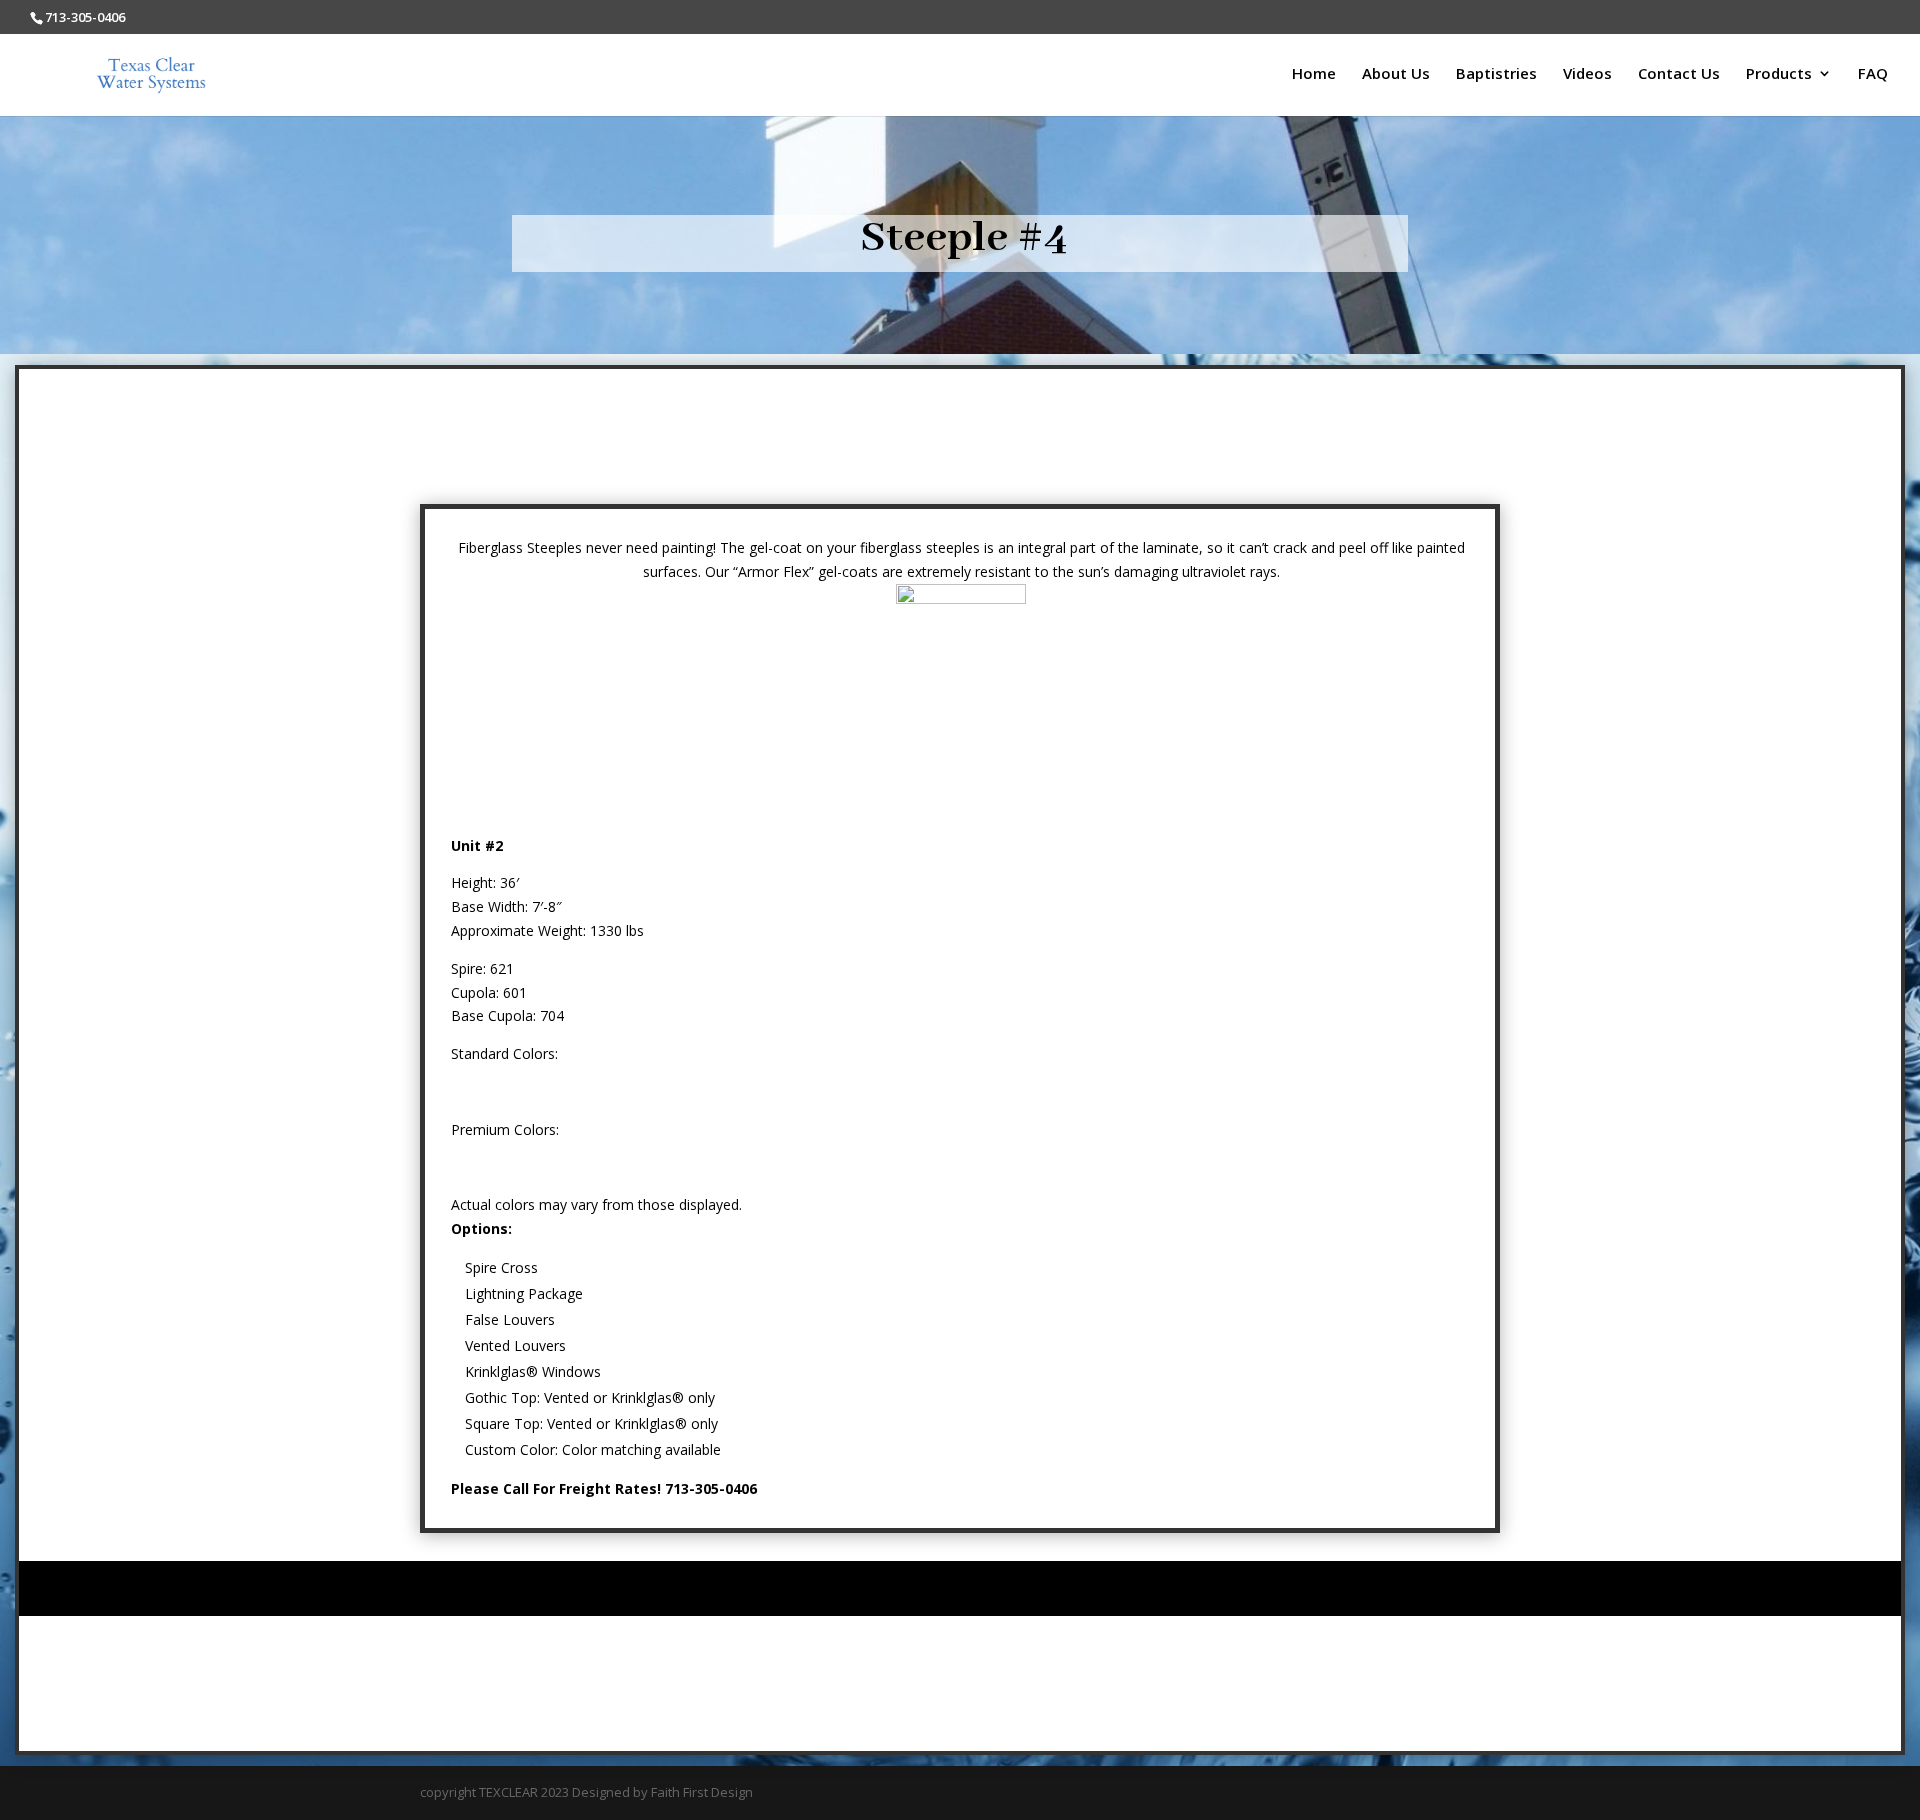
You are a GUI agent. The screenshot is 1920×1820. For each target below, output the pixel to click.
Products (1779, 74)
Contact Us (1679, 74)
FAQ (1873, 74)
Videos (1587, 74)
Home (1314, 74)
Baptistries (1496, 74)
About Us (1396, 74)
